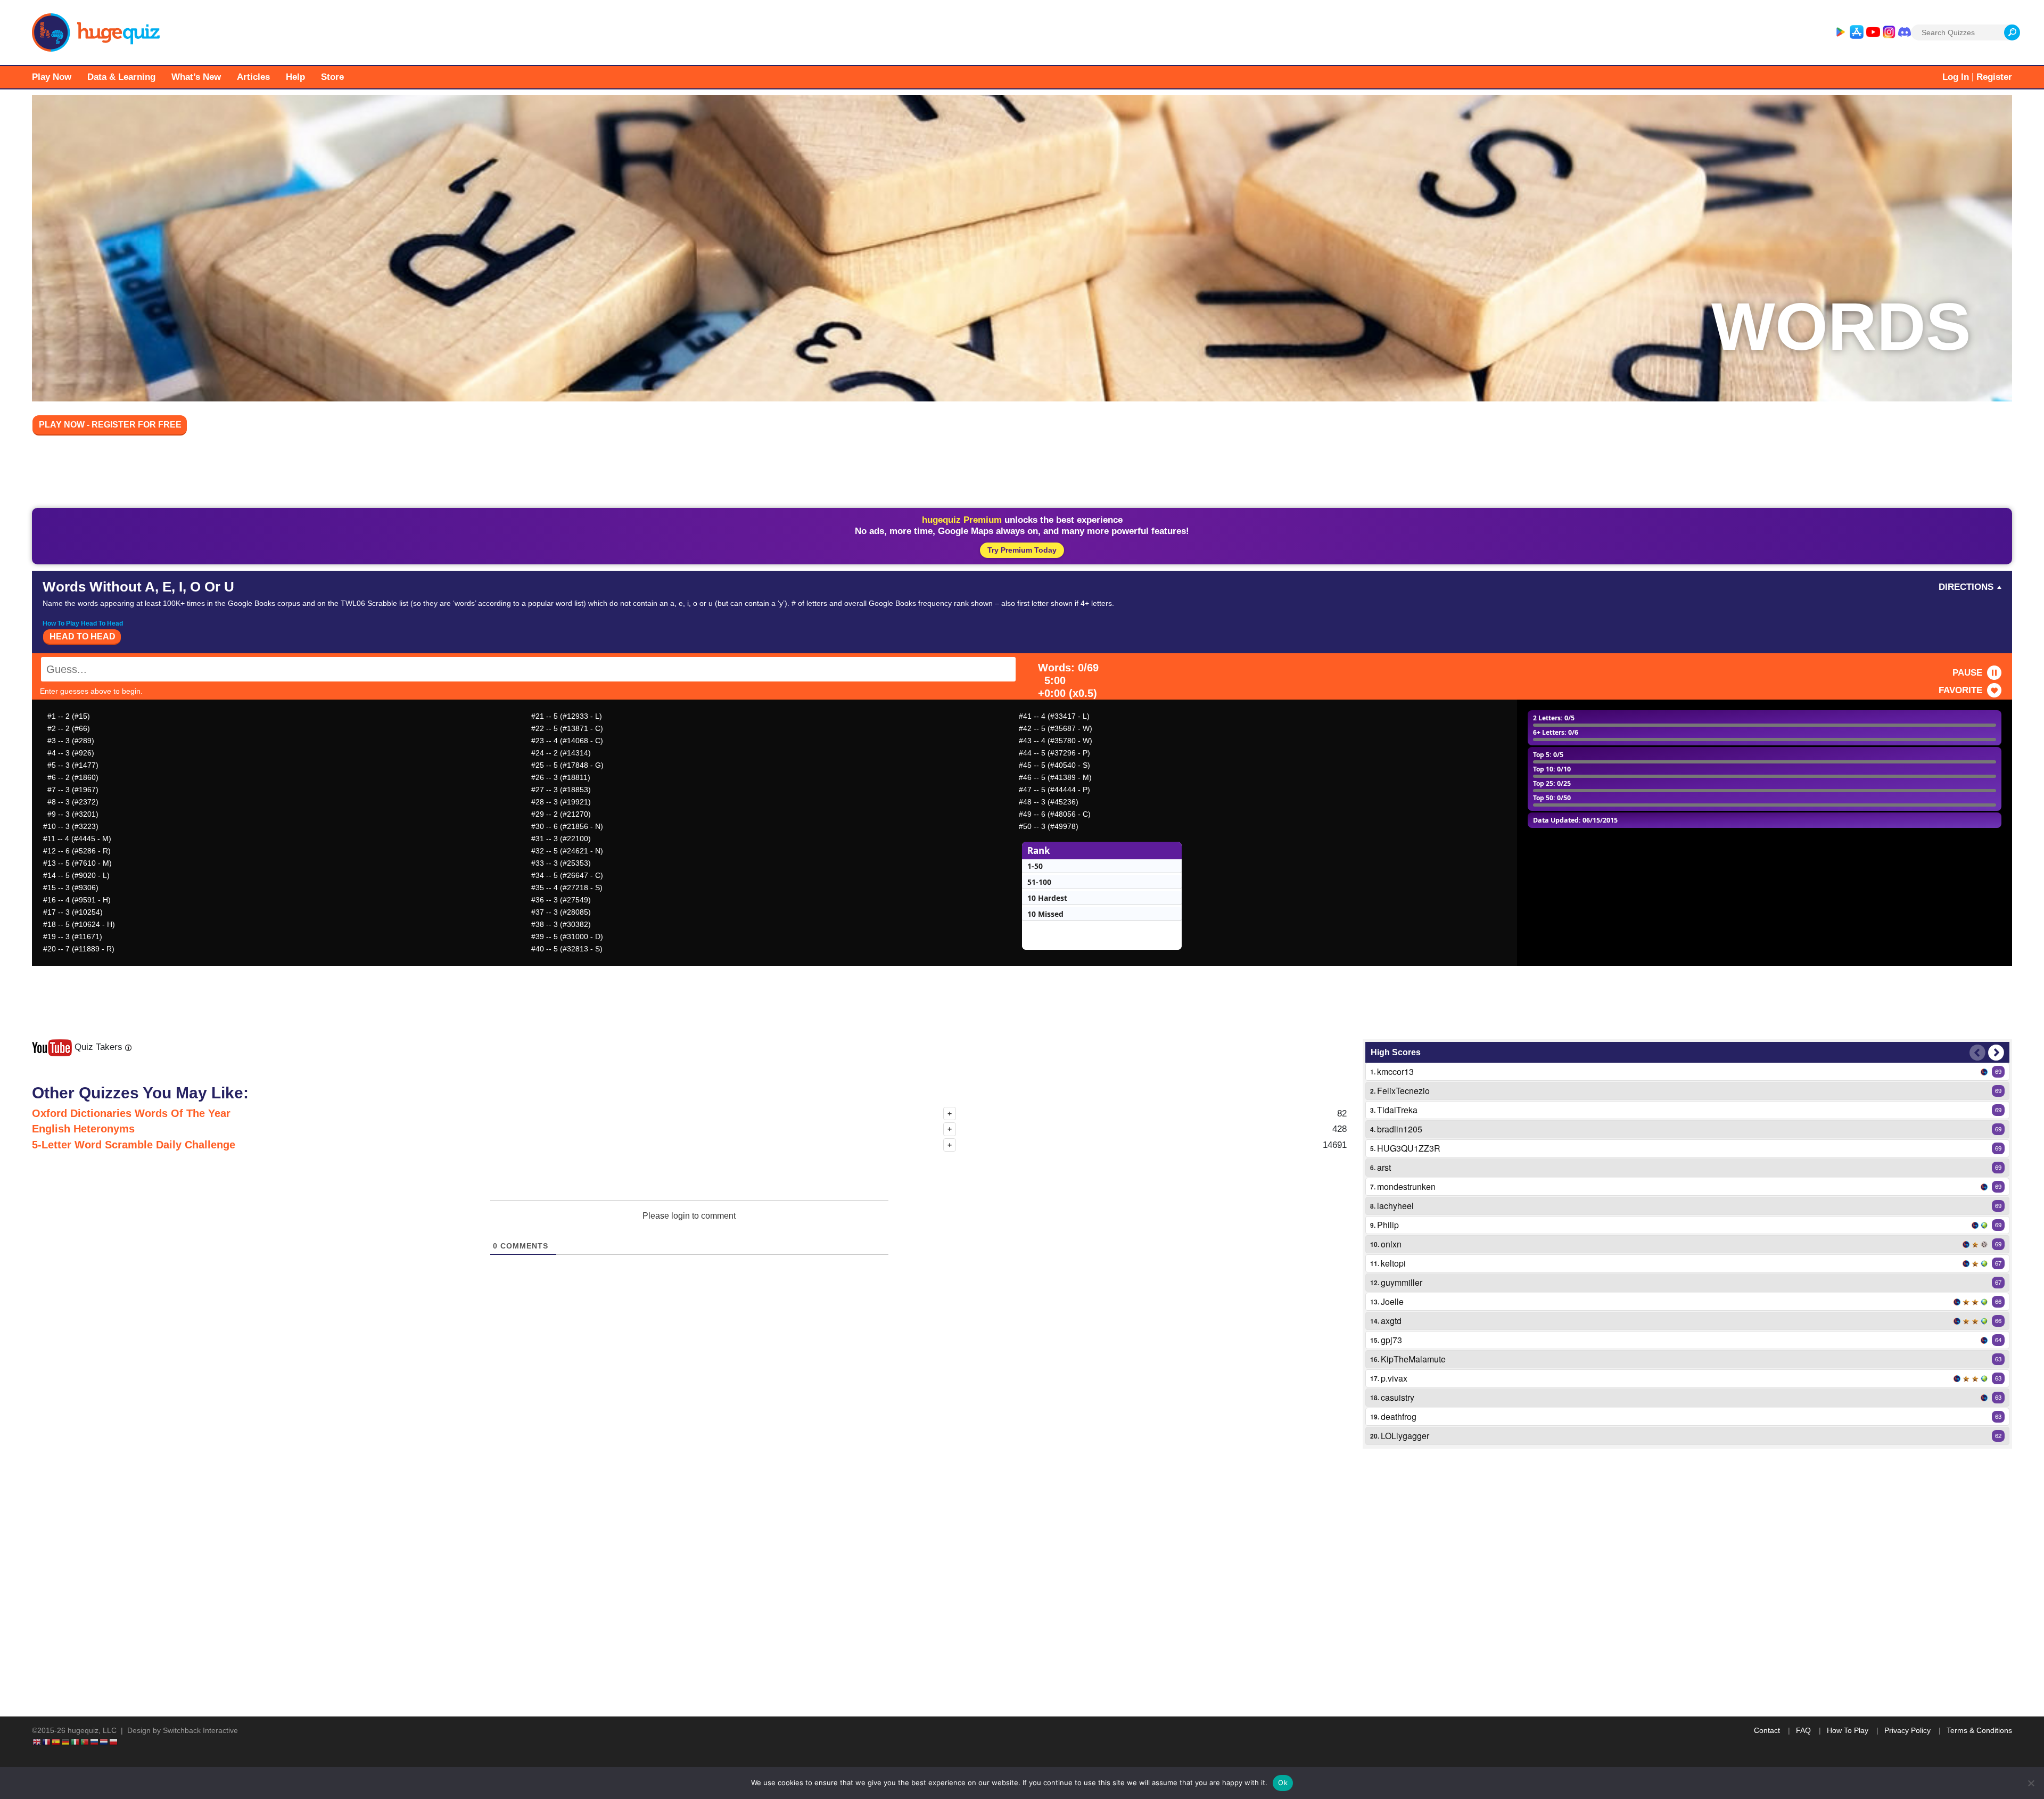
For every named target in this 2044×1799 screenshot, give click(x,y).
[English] (37, 1742)
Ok (1283, 1782)
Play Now (52, 77)
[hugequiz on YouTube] (1873, 32)
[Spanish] (56, 1742)
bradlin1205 (1400, 1129)
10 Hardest (1047, 898)
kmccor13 (1395, 1071)
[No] (2031, 1783)
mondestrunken (1406, 1186)
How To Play (1848, 1730)
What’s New (196, 77)
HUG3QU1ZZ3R (1409, 1148)
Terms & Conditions (1979, 1730)
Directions (1966, 587)
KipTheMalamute (1413, 1359)
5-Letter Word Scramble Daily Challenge (134, 1145)
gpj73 (1391, 1340)
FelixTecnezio (1403, 1091)
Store (332, 77)
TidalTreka (1397, 1110)
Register (1994, 77)
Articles (253, 77)
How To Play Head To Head (83, 623)
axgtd (1391, 1321)
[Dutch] (104, 1742)
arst (1384, 1167)
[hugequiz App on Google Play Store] (1840, 32)
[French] (47, 1742)
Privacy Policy (1907, 1730)
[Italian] (76, 1742)
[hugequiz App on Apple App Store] (1857, 32)
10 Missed (1045, 914)
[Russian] (95, 1742)
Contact (1767, 1730)
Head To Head (83, 636)
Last (1977, 1053)
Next (1996, 1053)
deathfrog (1399, 1416)
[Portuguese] (85, 1742)
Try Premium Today (1022, 550)
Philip (1388, 1225)
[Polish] (114, 1742)
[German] (66, 1742)
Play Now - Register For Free (110, 425)
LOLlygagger (1405, 1436)
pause (1967, 673)
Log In (1956, 77)
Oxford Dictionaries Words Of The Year (131, 1113)
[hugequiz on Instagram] (1889, 32)
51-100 (1039, 882)
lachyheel (1395, 1206)
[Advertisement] (1022, 474)
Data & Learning (121, 77)
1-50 (1035, 866)
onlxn (1391, 1244)
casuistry (1398, 1397)
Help (295, 77)
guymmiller (1402, 1282)
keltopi (1393, 1263)
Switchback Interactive (200, 1730)
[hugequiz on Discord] (1905, 32)
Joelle (1392, 1301)
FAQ (1803, 1730)
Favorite (1960, 690)
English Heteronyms (83, 1129)
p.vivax (1394, 1378)
